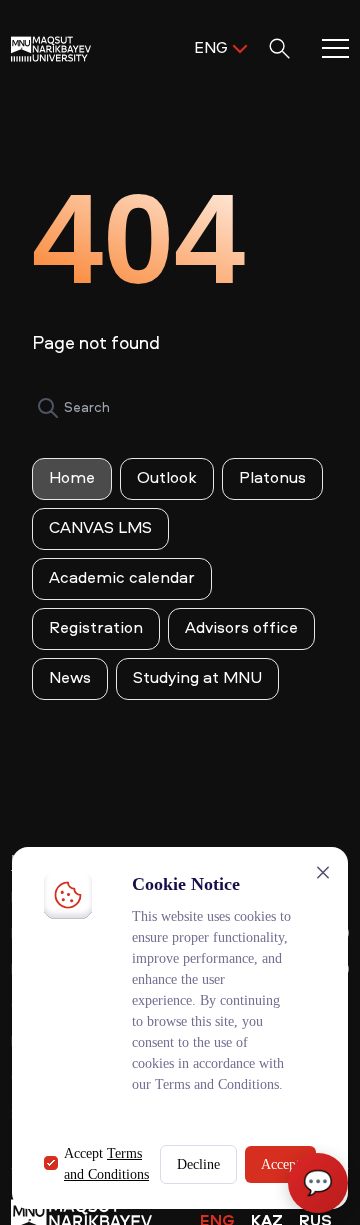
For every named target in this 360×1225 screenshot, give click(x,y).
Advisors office (241, 629)
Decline (198, 1164)
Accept (280, 1164)
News (70, 679)
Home (72, 479)
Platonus (272, 479)
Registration (96, 629)
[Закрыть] (323, 872)
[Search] (48, 408)
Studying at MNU (197, 679)
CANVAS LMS (100, 529)
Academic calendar (122, 579)
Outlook (167, 479)
